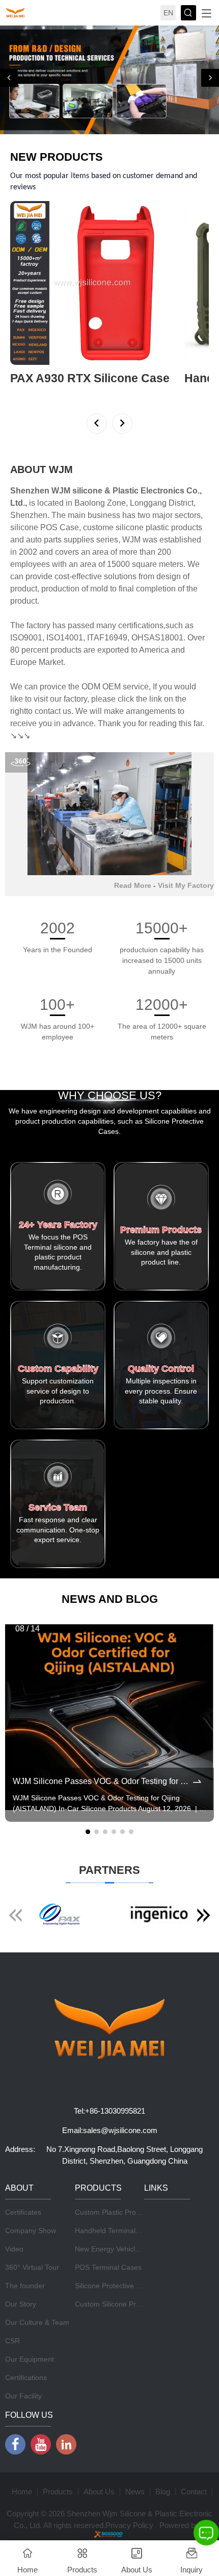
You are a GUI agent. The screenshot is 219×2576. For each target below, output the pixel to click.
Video (14, 2360)
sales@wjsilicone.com (120, 2241)
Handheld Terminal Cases (116, 2341)
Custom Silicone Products (116, 2415)
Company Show (31, 2341)
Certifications (26, 2488)
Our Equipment (30, 2470)
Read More (133, 996)
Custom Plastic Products (114, 2323)
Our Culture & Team (37, 2433)
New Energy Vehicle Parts (116, 2360)
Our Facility (23, 2507)
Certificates (23, 2323)
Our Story (21, 2415)
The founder (25, 2396)
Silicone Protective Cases (116, 2396)
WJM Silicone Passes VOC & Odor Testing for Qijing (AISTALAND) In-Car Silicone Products (102, 1892)
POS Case (60, 638)
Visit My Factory (186, 996)
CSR (12, 2451)
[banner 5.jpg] (109, 135)
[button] (9, 133)
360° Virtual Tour (32, 2378)
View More (27, 503)
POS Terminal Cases (108, 2378)
